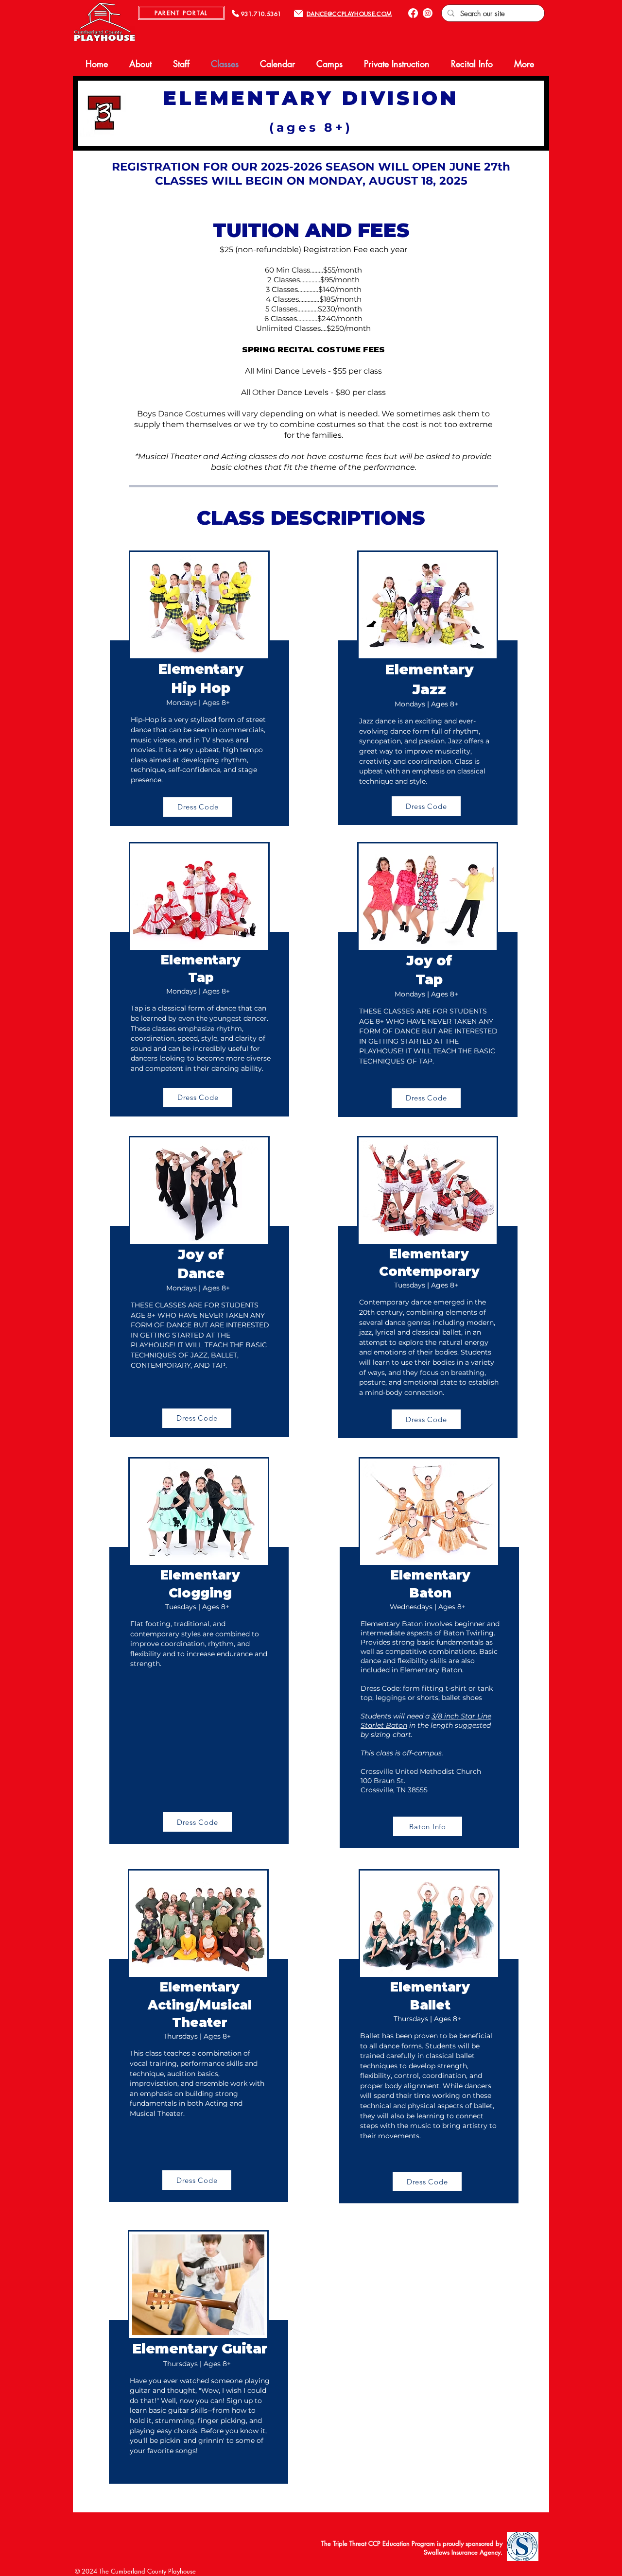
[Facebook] (413, 13)
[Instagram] (428, 13)
